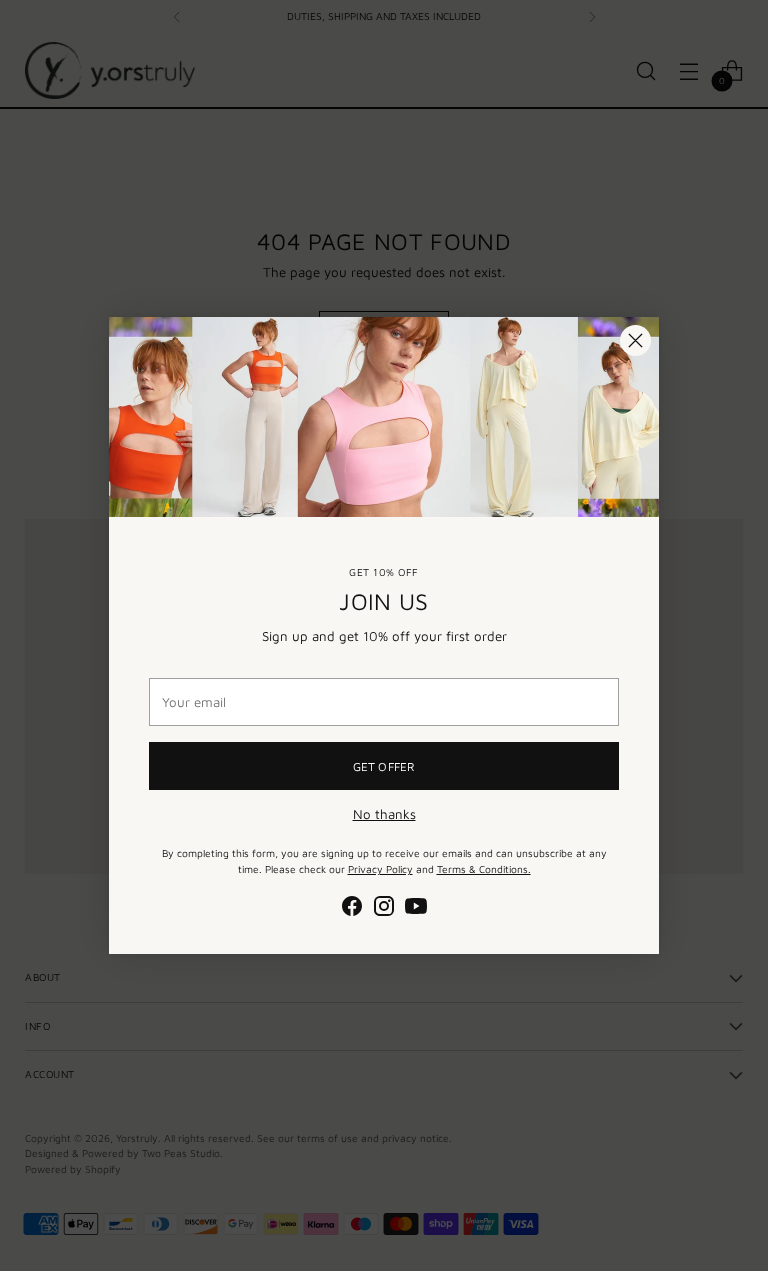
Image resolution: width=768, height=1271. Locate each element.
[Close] (635, 340)
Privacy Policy (380, 869)
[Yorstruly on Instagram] (384, 909)
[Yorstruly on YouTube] (416, 909)
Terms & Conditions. (484, 869)
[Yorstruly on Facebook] (352, 909)
